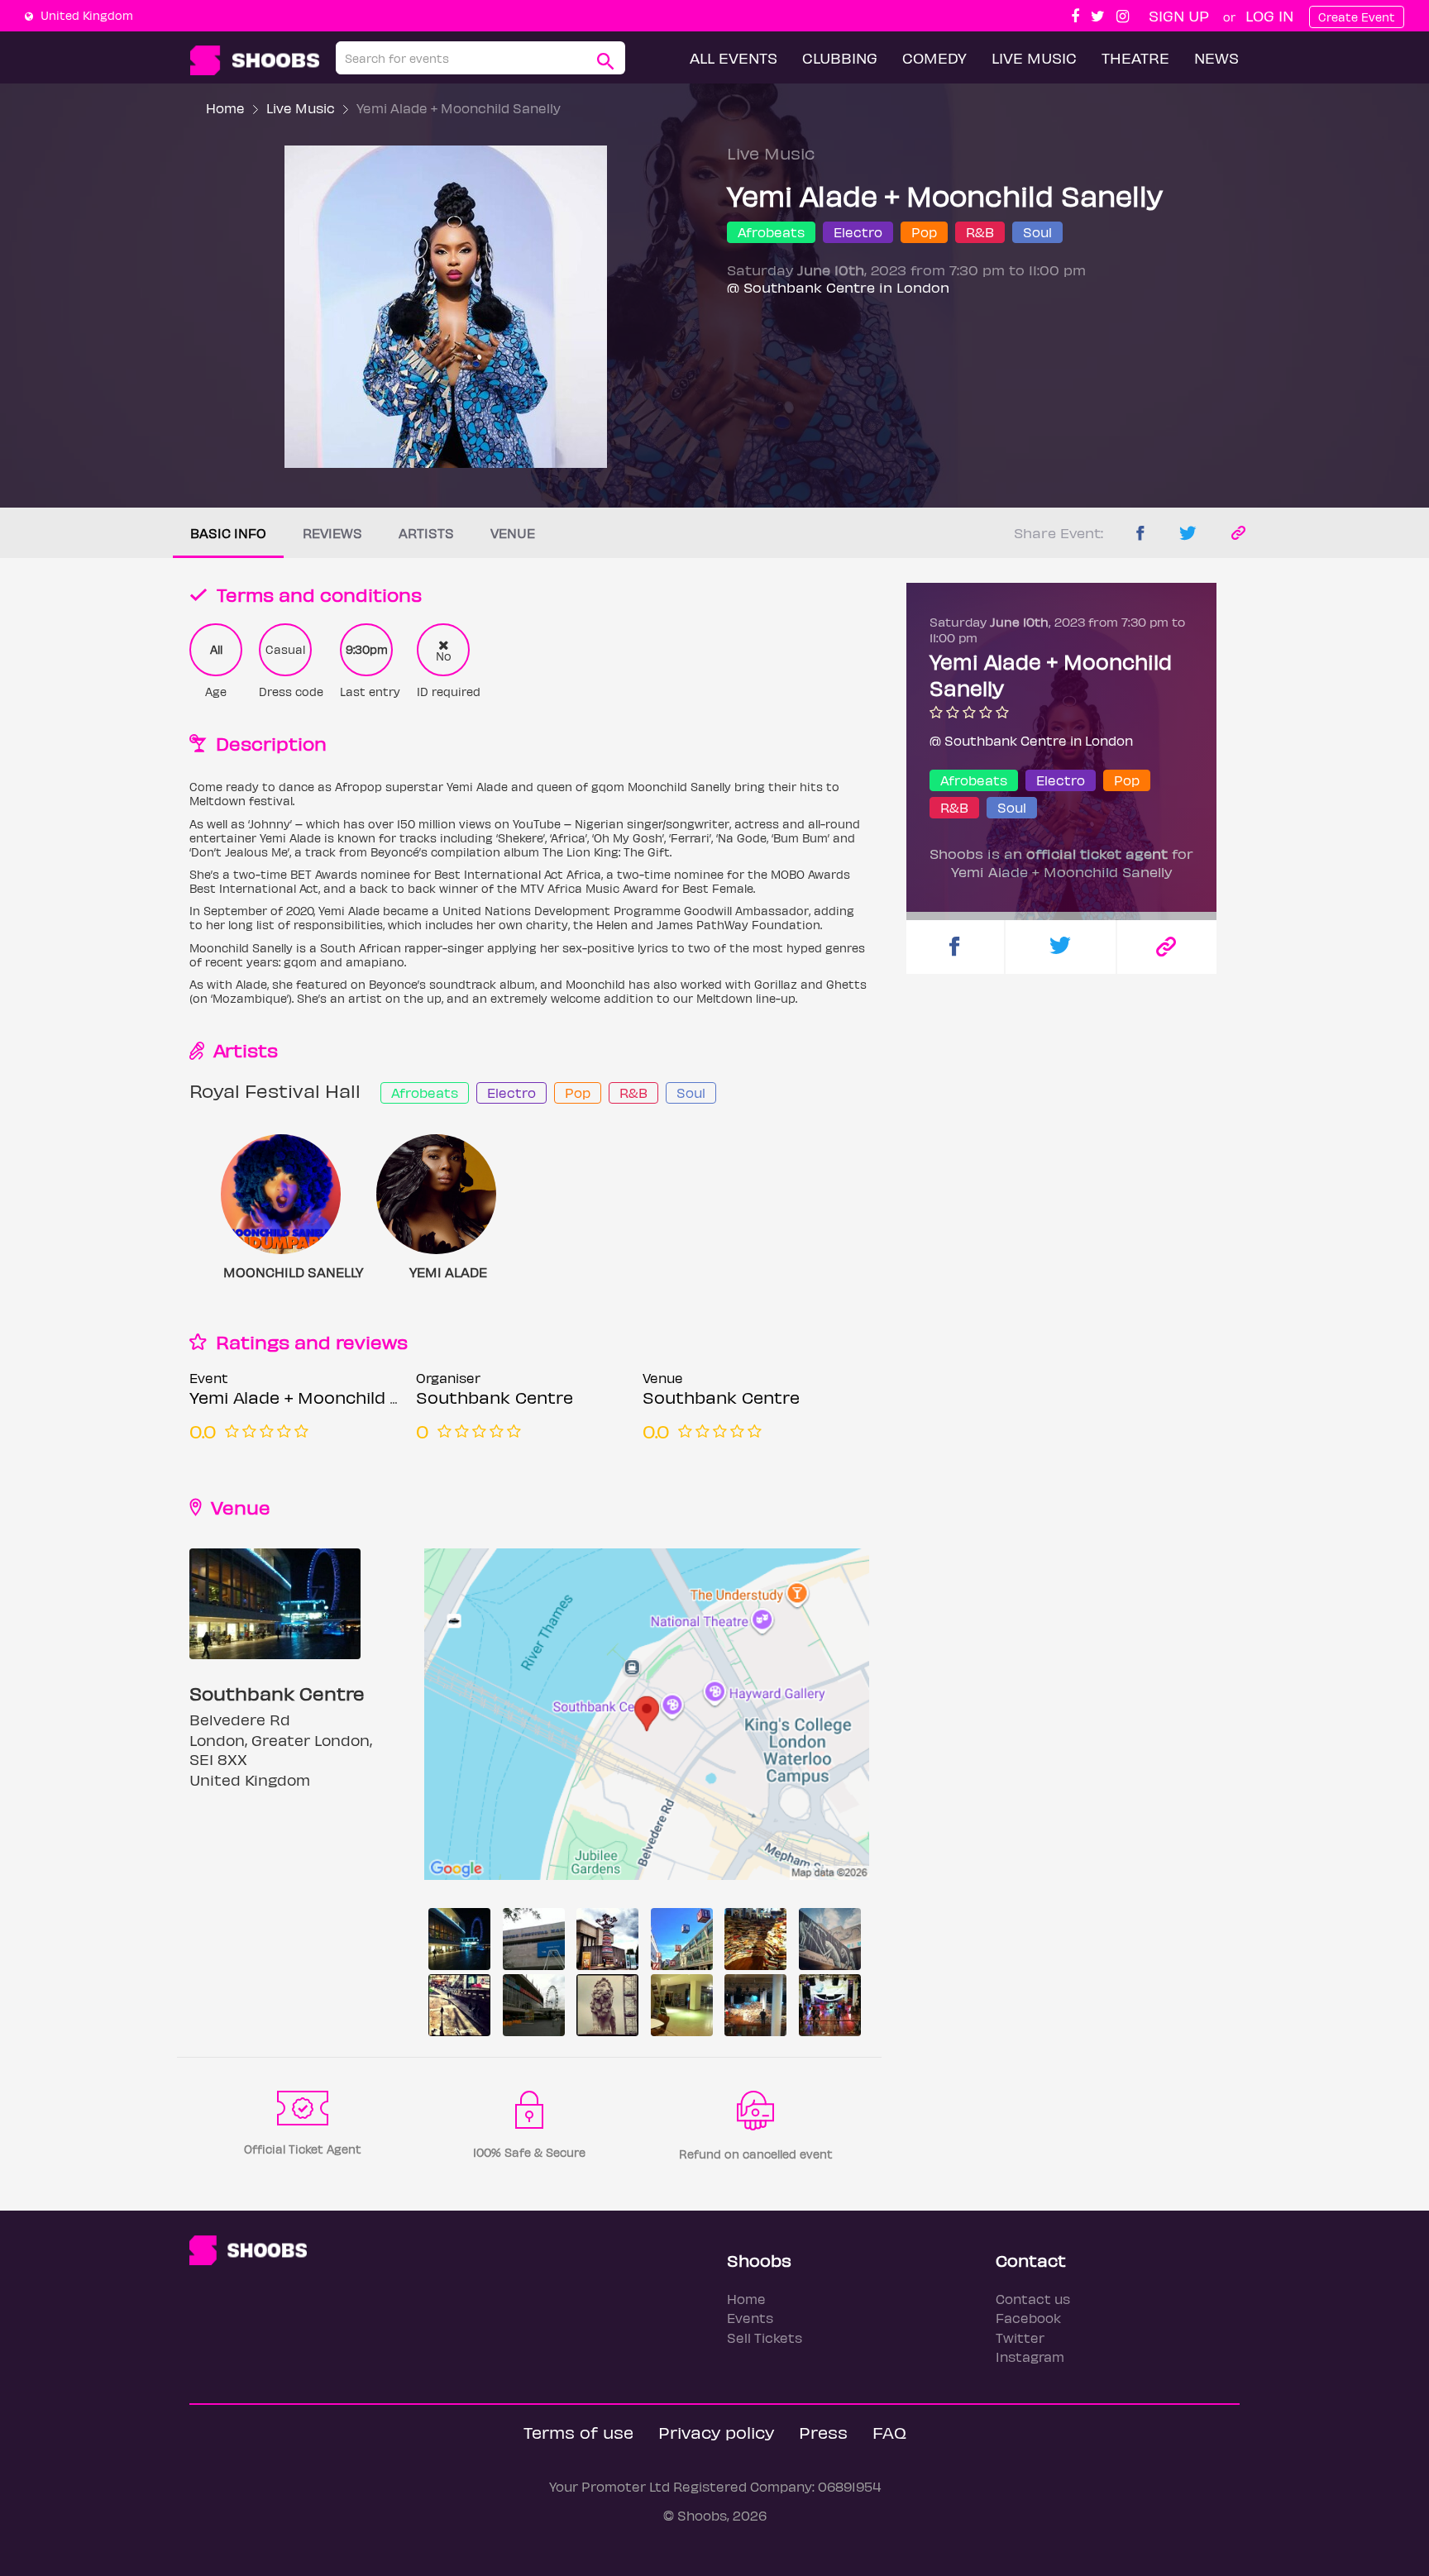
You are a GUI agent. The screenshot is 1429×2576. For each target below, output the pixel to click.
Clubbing (840, 57)
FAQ (889, 2432)
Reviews (332, 533)
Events (750, 2318)
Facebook (1028, 2318)
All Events (734, 57)
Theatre (1135, 57)
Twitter (1020, 2337)
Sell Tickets (765, 2337)
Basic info (228, 533)
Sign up (1179, 15)
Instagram (1030, 2357)
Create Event (1357, 17)
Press (823, 2432)
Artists (426, 533)
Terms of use (578, 2432)
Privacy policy (716, 2432)
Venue (513, 533)
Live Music (1034, 57)
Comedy (934, 57)
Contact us (1033, 2299)
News (1216, 57)
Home (225, 108)
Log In (1269, 15)
